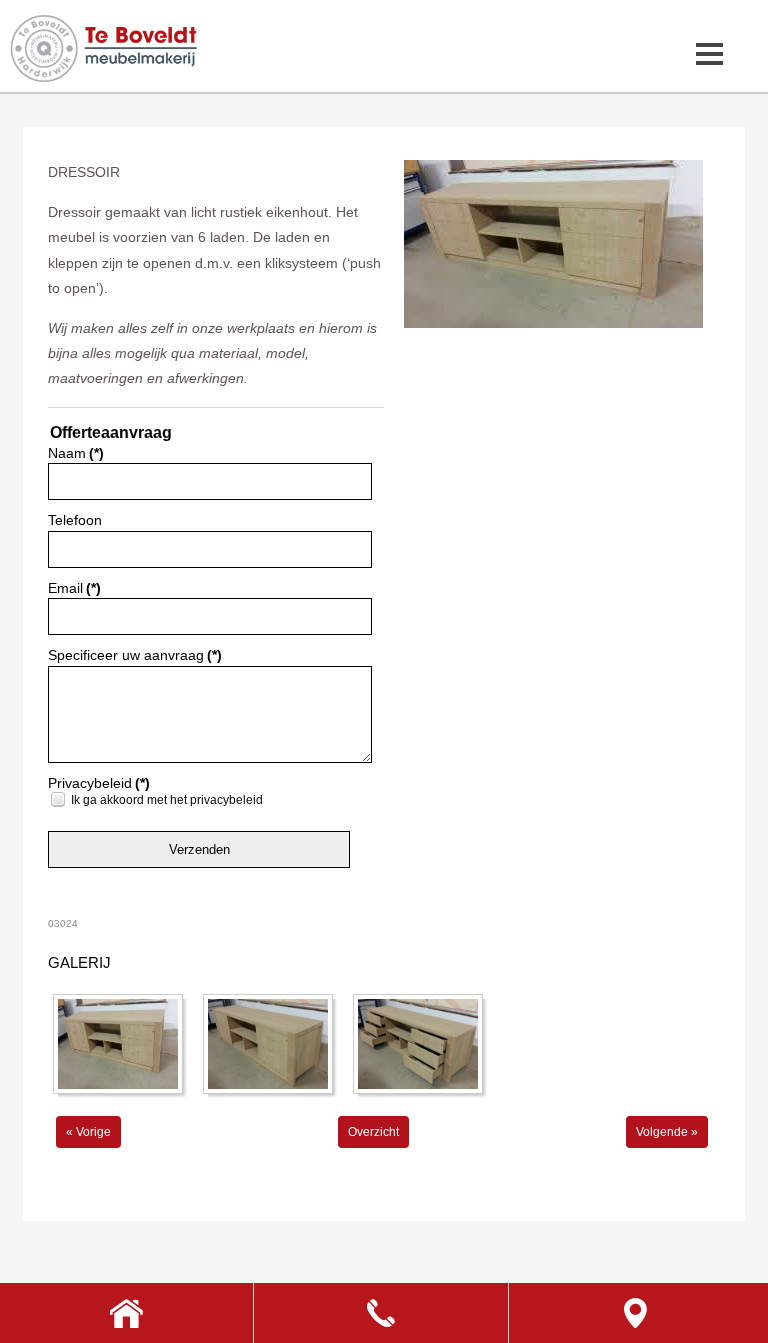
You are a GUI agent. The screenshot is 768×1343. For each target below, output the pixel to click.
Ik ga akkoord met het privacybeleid (167, 800)
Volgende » (667, 1132)
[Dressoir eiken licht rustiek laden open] (553, 324)
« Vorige (88, 1132)
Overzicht (373, 1132)
